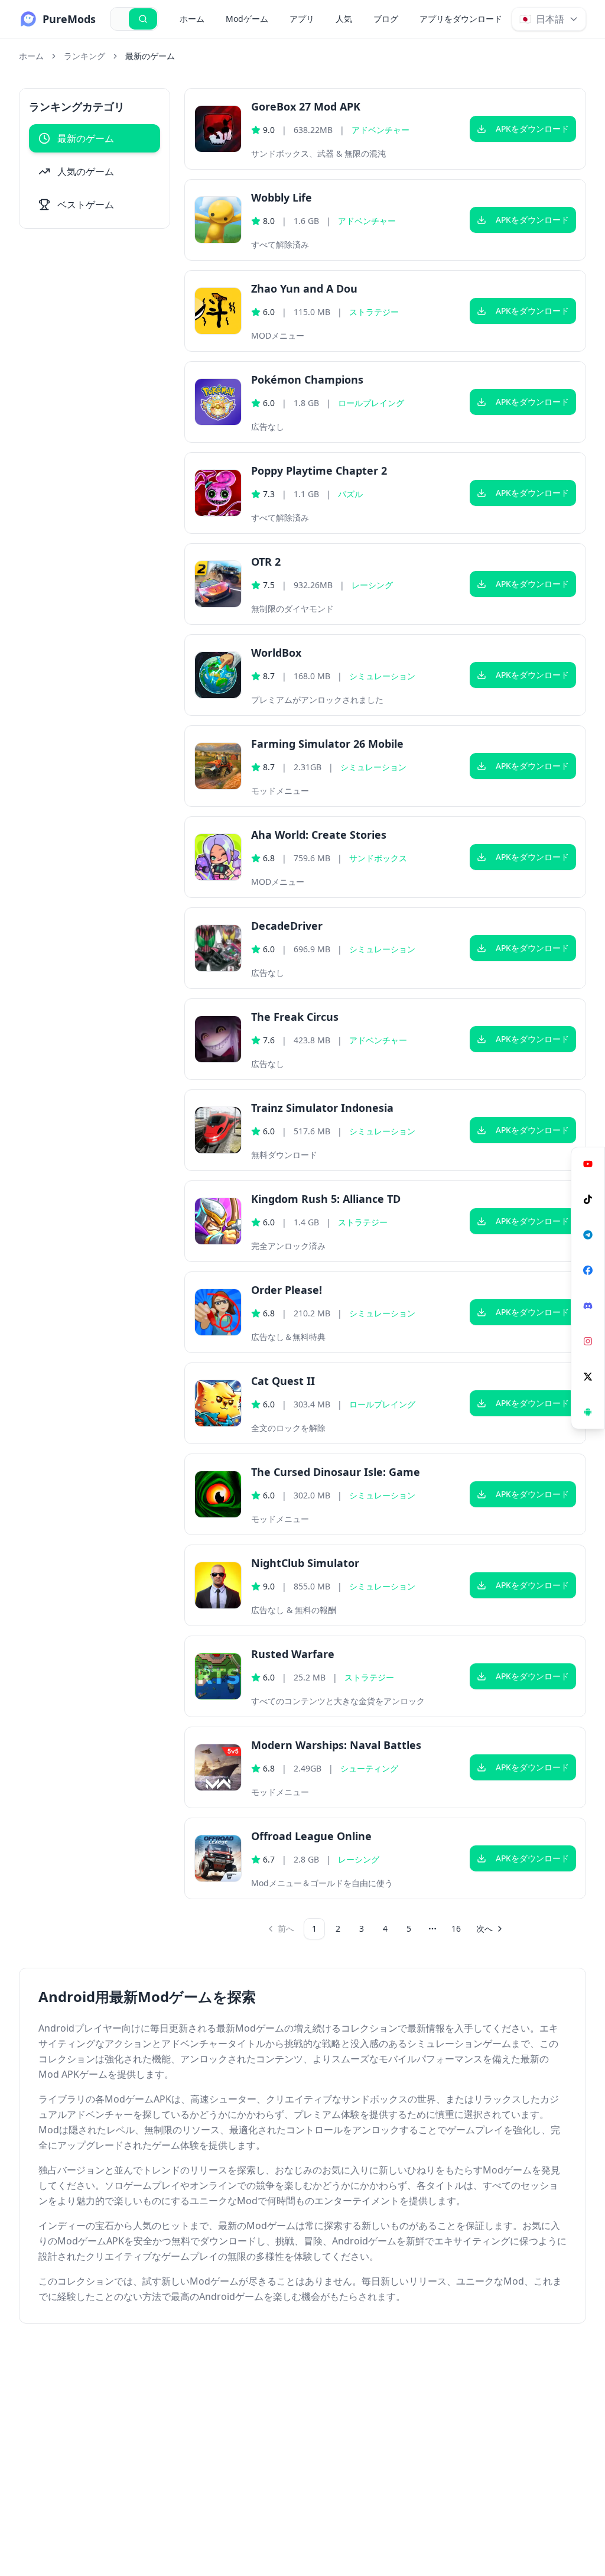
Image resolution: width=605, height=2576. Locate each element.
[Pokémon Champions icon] (218, 402)
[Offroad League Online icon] (218, 1858)
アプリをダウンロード (461, 19)
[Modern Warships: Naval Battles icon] (218, 1767)
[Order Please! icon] (218, 1312)
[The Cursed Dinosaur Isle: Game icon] (218, 1494)
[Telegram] (588, 1235)
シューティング (369, 1768)
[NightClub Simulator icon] (218, 1585)
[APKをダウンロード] (588, 1412)
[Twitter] (588, 1377)
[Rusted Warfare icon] (218, 1676)
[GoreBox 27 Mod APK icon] (218, 129)
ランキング (84, 56)
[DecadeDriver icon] (218, 948)
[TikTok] (588, 1199)
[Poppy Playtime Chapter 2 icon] (218, 493)
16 (456, 1928)
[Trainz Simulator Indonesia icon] (218, 1130)
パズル (350, 494)
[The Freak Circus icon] (218, 1039)
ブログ (386, 19)
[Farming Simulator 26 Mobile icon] (218, 766)
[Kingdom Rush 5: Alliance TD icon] (218, 1221)
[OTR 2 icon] (218, 584)
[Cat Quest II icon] (218, 1403)
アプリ (302, 19)
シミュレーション (382, 676)
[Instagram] (588, 1341)
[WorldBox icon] (218, 675)
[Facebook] (588, 1270)
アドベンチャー (380, 130)
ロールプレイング (371, 403)
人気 (344, 19)
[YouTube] (588, 1164)
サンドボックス (378, 858)
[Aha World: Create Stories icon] (218, 857)
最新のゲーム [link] (150, 56)
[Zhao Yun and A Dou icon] (218, 311)
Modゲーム (247, 19)
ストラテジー (374, 312)
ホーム (192, 19)
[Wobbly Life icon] (218, 220)
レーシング (372, 585)
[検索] (143, 19)
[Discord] (588, 1306)
